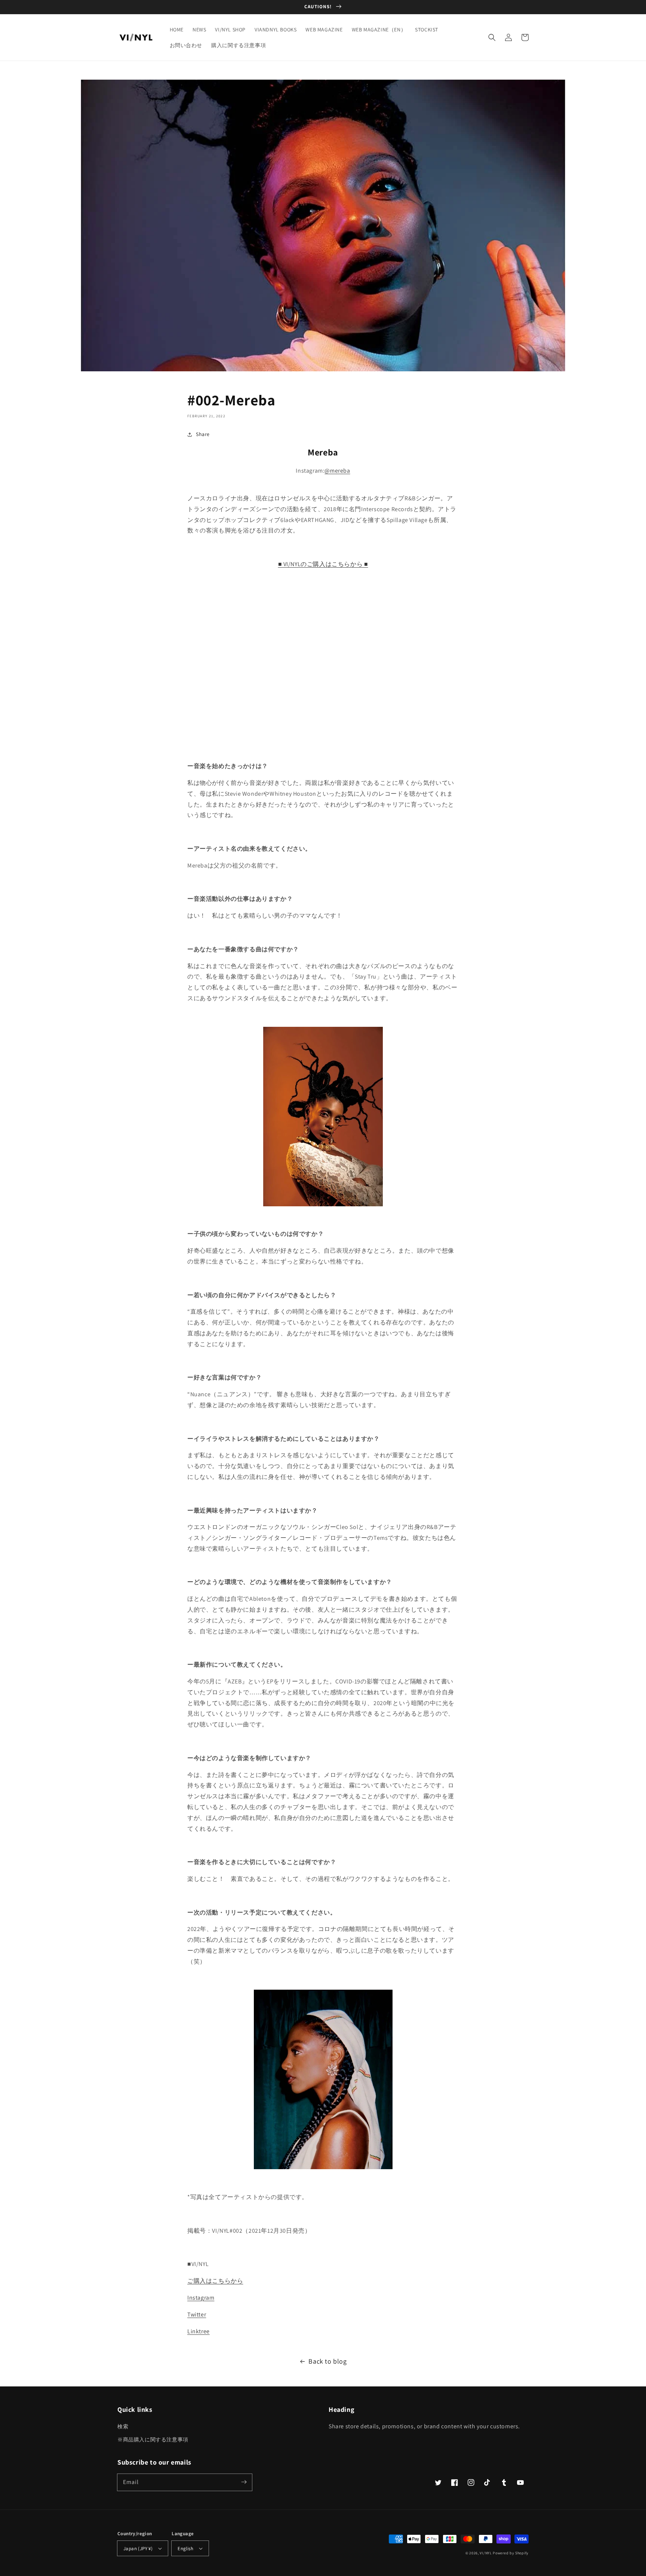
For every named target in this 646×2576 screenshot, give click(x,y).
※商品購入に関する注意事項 (153, 2440)
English (185, 2549)
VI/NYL (486, 2553)
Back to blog (327, 2361)
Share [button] (203, 434)
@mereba (337, 471)
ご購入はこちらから (215, 2281)
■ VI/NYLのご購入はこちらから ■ (323, 564)
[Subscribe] (244, 2482)
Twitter (197, 2314)
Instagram (201, 2298)
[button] (492, 37)
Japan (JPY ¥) (138, 2549)
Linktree (199, 2331)
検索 (123, 2426)
